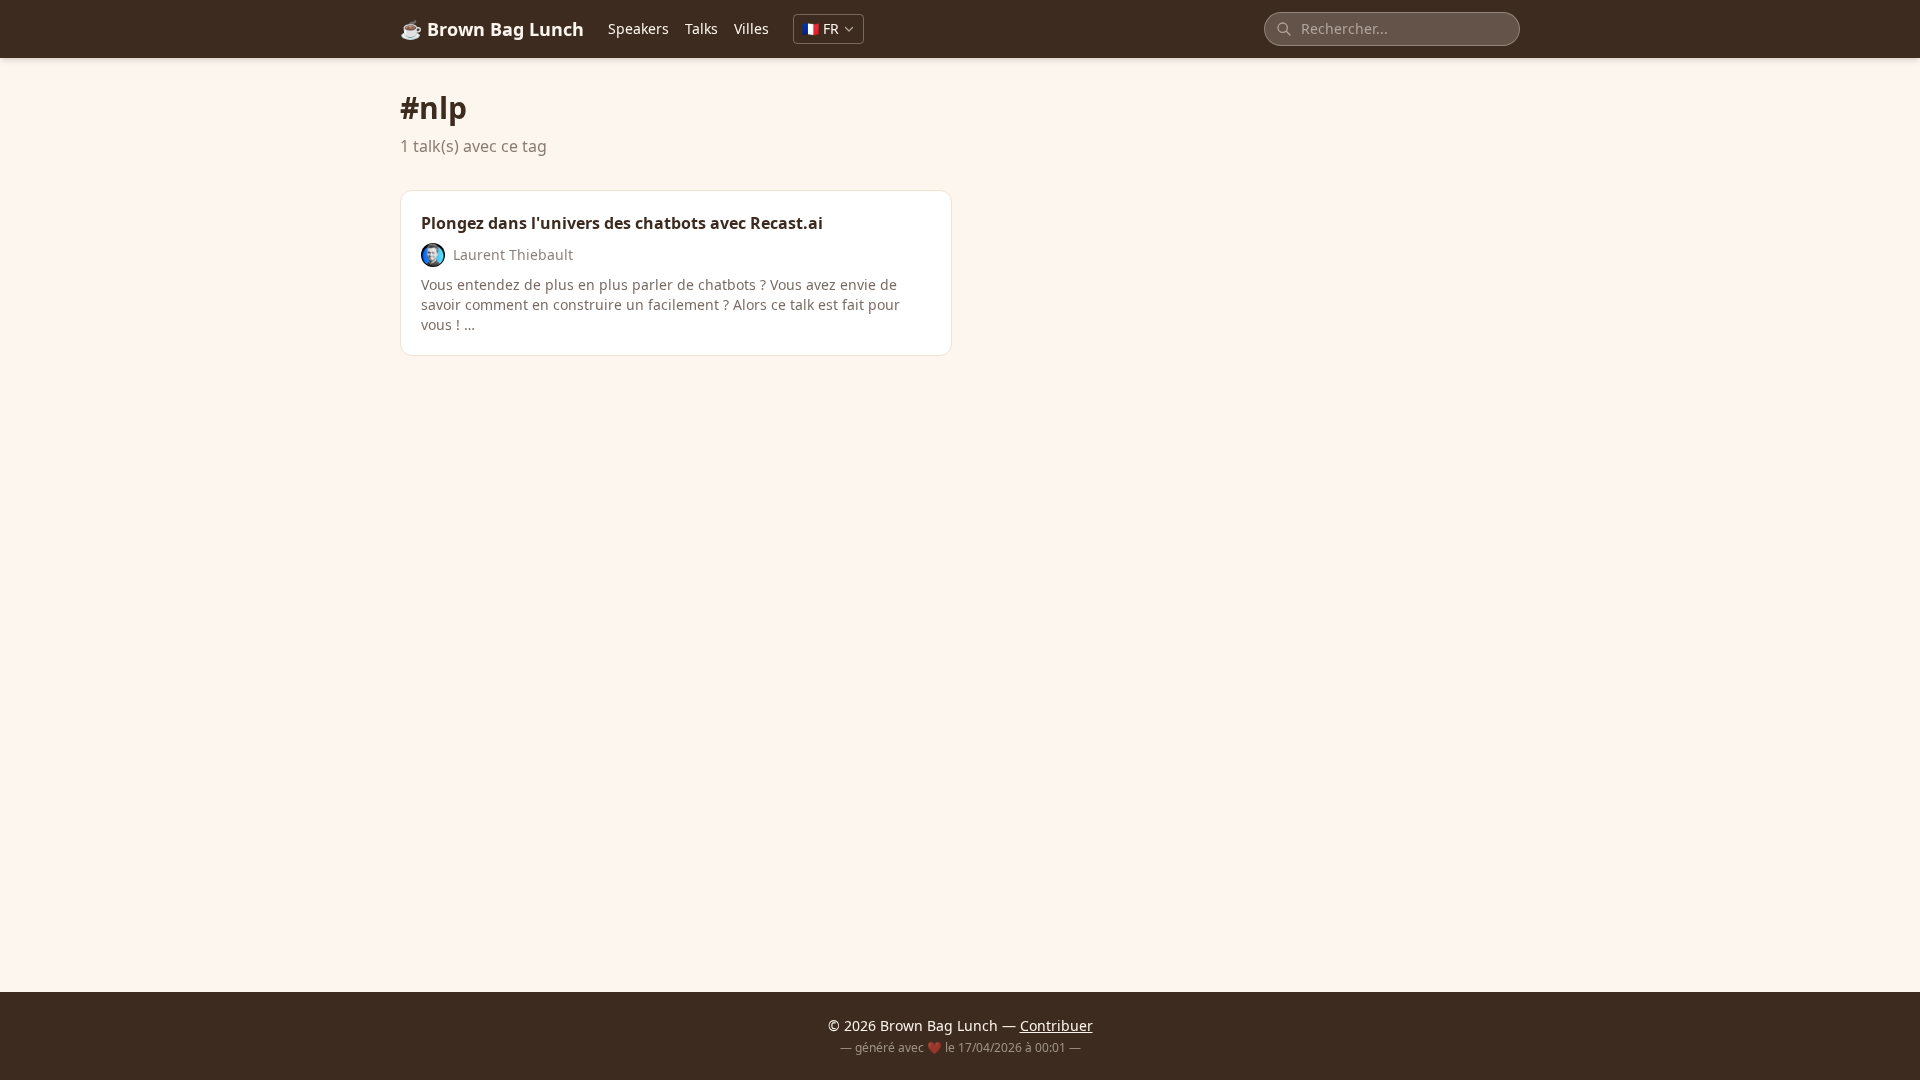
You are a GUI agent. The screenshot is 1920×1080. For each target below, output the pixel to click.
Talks (701, 28)
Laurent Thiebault (513, 254)
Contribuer (1056, 1025)
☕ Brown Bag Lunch (492, 29)
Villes (751, 28)
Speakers (638, 28)
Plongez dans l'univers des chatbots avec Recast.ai (622, 223)
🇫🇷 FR (820, 28)
